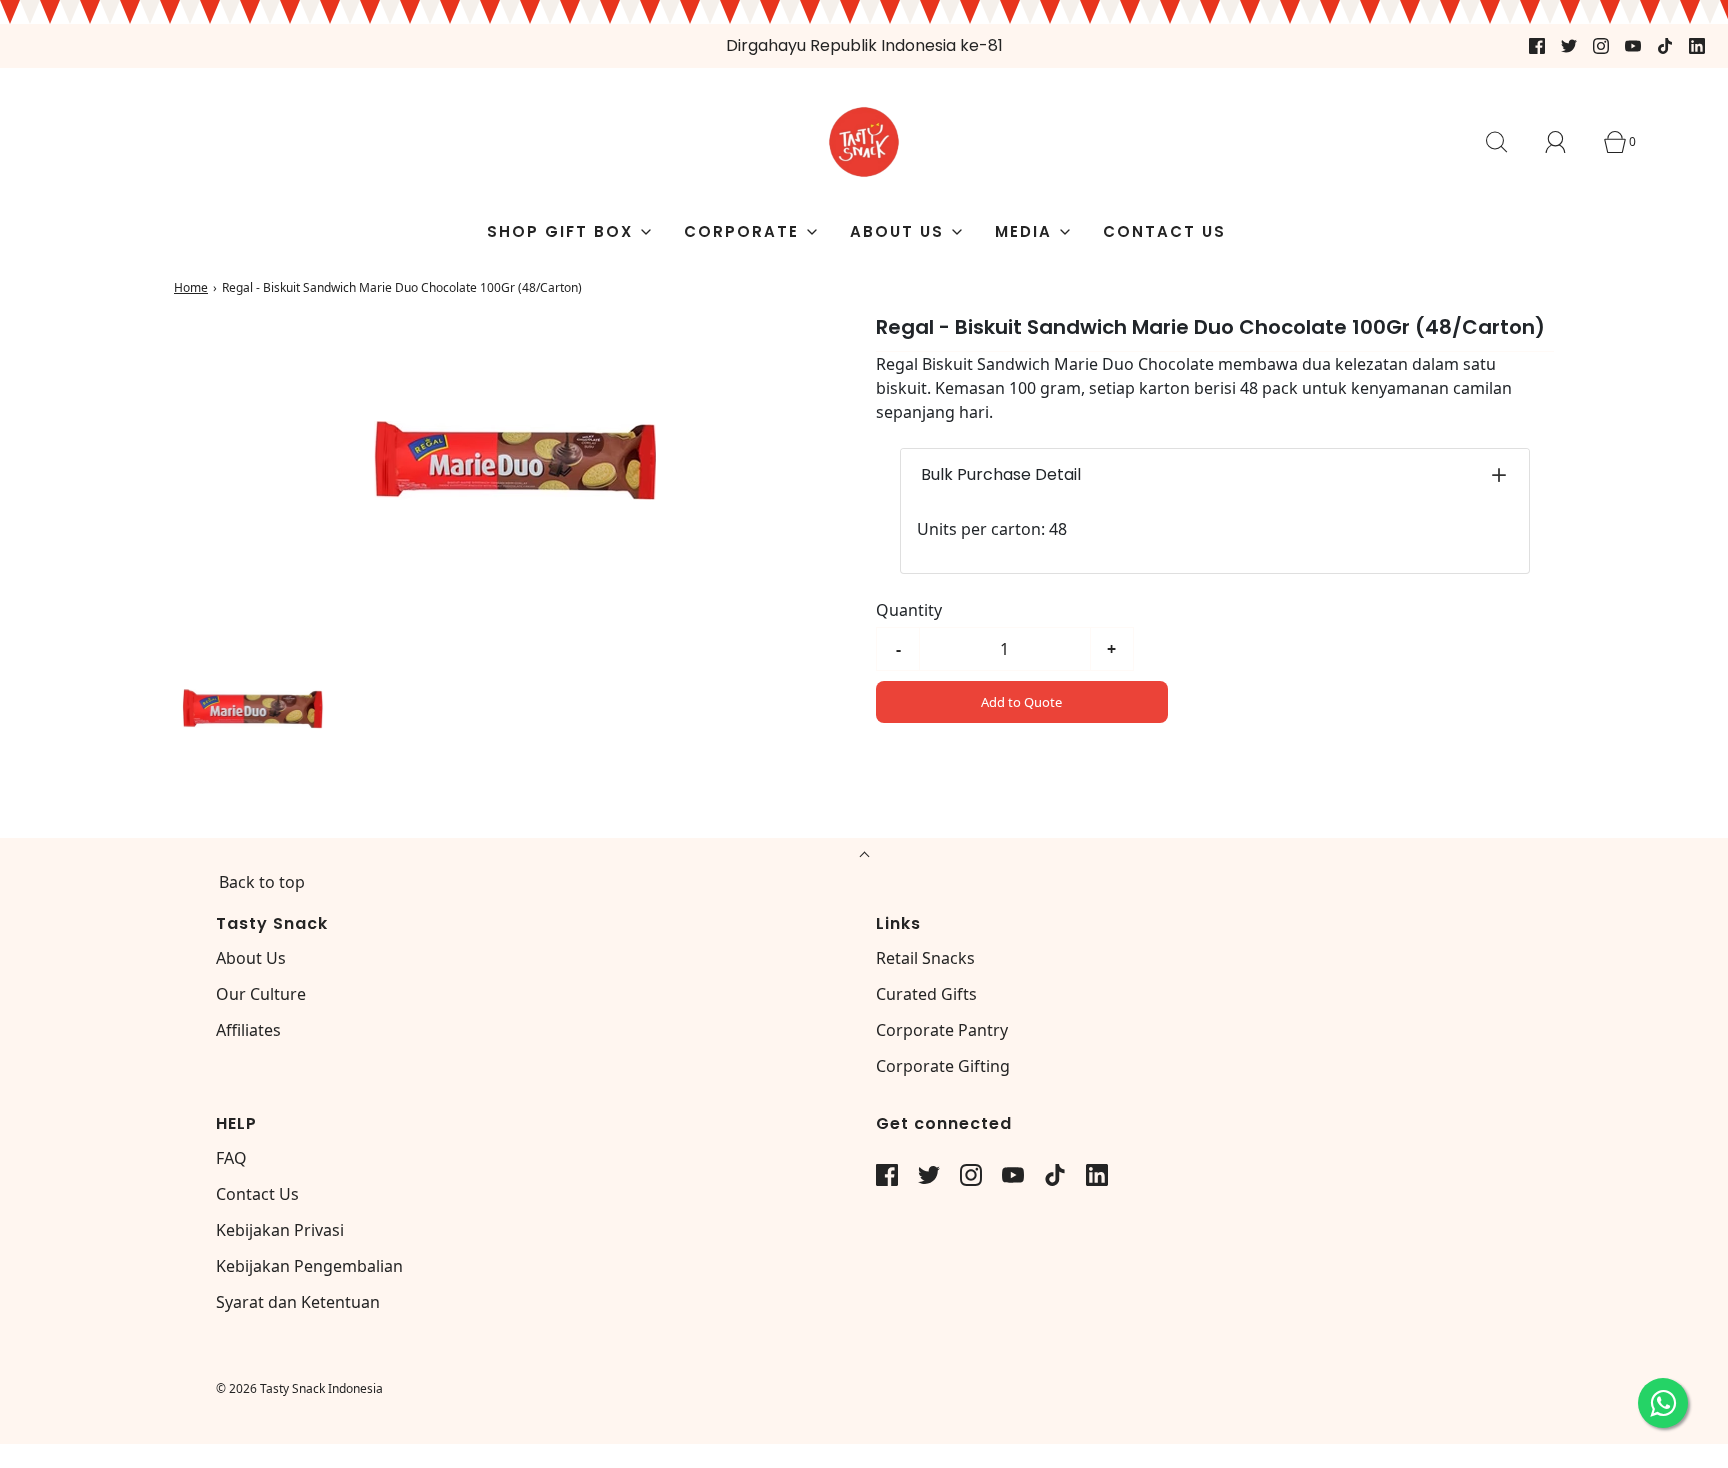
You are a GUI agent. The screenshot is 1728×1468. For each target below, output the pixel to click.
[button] (251, 710)
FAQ (231, 1158)
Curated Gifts (926, 994)
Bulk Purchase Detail (1001, 474)
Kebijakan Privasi (280, 1230)
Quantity (909, 610)
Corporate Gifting (943, 1066)
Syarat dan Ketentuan (298, 1302)
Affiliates (248, 1030)
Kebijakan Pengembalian (309, 1266)
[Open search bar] (1508, 142)
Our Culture (261, 994)
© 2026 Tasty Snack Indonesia (299, 1388)
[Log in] (1567, 142)
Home (191, 287)
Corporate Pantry (942, 1030)
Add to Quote (1021, 702)
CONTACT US (1164, 231)
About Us (251, 958)
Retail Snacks (925, 958)
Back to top (262, 882)
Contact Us (257, 1194)
